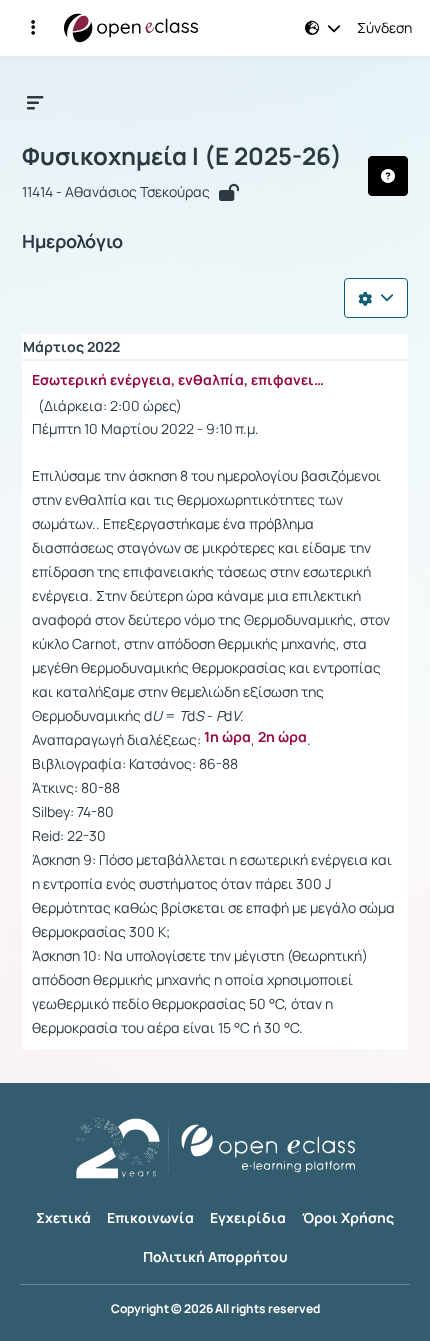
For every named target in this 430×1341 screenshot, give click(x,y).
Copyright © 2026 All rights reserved (215, 1309)
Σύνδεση (384, 28)
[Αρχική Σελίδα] (131, 28)
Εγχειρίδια (248, 1217)
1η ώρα (227, 737)
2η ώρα (282, 737)
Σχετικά (63, 1217)
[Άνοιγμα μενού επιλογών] (376, 298)
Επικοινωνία (150, 1217)
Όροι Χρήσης (348, 1217)
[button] (33, 28)
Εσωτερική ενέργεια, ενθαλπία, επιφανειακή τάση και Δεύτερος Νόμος (182, 380)
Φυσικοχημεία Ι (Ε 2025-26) (182, 156)
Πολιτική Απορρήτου (215, 1256)
